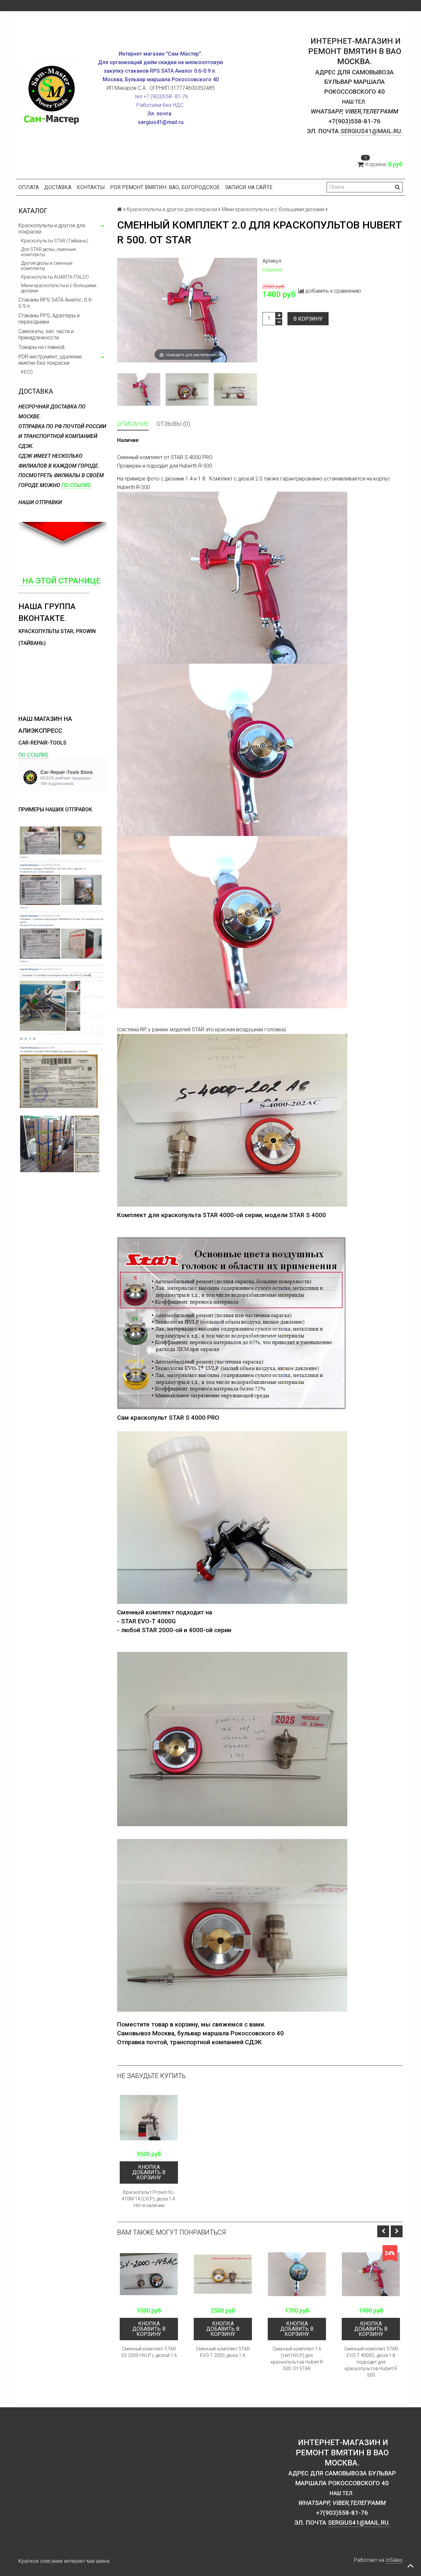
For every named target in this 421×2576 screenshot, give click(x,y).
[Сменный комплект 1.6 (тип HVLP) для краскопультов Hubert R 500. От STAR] (297, 2274)
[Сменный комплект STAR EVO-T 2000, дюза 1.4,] (223, 2274)
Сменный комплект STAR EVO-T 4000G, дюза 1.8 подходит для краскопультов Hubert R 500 (371, 2362)
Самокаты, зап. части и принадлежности (46, 334)
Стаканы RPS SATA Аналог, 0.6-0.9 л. (56, 303)
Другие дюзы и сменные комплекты (47, 266)
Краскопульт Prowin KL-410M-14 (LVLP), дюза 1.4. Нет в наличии (149, 2199)
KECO (27, 372)
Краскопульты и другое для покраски (52, 229)
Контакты (91, 187)
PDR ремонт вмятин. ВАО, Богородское (165, 187)
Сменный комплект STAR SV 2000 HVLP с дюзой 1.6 (149, 2352)
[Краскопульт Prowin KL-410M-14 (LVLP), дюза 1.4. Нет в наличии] (149, 2118)
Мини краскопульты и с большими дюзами (59, 288)
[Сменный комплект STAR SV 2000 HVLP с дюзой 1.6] (149, 2274)
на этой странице (60, 581)
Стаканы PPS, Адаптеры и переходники (49, 319)
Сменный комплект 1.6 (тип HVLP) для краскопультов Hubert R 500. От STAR (297, 2359)
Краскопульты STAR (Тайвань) (55, 241)
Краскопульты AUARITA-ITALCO (55, 277)
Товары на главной (41, 347)
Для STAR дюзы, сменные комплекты (48, 252)
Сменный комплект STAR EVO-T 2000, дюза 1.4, (223, 2352)
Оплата (29, 187)
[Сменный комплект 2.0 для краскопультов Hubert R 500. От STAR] (139, 389)
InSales (394, 2560)
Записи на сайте (249, 187)
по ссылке (76, 485)
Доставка (58, 187)
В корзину (308, 319)
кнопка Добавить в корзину (149, 2172)
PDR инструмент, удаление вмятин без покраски (50, 360)
